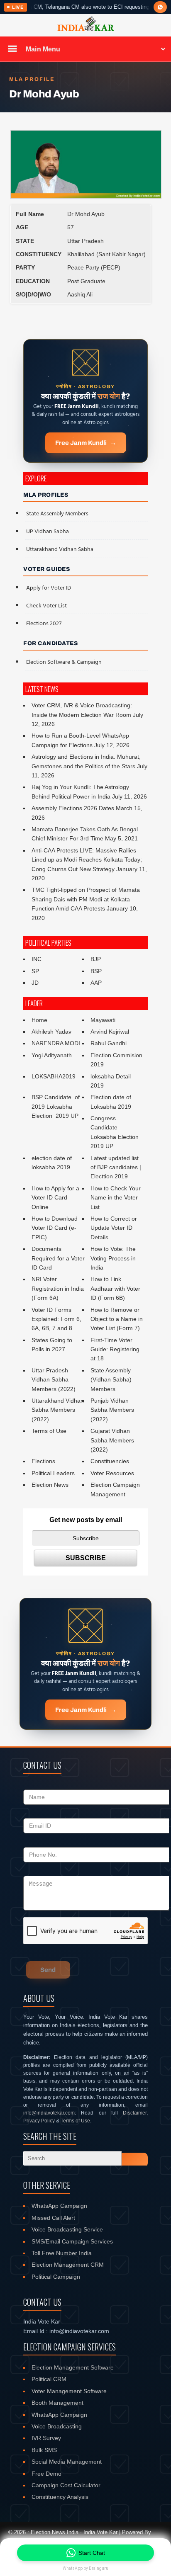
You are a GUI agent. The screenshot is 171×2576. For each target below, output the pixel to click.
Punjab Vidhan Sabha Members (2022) (112, 1410)
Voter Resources (112, 1473)
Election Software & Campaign (64, 662)
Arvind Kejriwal (110, 1032)
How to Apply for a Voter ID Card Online (55, 1198)
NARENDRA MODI (56, 1043)
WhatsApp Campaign (59, 2206)
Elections (43, 1461)
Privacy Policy (39, 2121)
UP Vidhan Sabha (48, 532)
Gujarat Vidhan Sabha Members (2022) (112, 1440)
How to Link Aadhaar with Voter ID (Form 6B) (115, 1288)
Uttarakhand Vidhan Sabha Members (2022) (58, 1410)
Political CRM (49, 2379)
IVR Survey (46, 2438)
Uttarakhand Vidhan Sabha (60, 550)
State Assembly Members (57, 514)
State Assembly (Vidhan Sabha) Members (111, 1380)
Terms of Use (49, 1431)
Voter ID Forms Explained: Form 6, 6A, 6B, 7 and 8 (56, 1319)
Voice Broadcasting (57, 2426)
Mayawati (103, 1020)
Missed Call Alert (53, 2218)
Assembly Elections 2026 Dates (73, 808)
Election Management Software (73, 2367)
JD (35, 983)
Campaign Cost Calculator (66, 2485)
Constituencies (110, 1461)
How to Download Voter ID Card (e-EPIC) (55, 1228)
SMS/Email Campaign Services (72, 2241)
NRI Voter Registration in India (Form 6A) (58, 1288)
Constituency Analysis (60, 2497)
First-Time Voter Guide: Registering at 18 (115, 1349)
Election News (50, 1485)
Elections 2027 (44, 624)
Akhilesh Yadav (51, 1032)
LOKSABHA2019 (54, 1076)
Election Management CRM (68, 2265)
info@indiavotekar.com (49, 2113)
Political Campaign (56, 2277)
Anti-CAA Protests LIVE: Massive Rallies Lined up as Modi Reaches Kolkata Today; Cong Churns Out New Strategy (87, 860)
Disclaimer (135, 2113)
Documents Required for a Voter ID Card (58, 1258)
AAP (96, 983)
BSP (96, 971)
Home (39, 1020)
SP (35, 971)
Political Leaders (53, 1473)
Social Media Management (67, 2462)
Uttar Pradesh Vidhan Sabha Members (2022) (54, 1380)
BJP (96, 959)
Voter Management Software (69, 2391)
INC (37, 959)
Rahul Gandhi (109, 1043)
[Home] (85, 30)
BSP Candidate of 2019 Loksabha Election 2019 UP (56, 1106)
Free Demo (46, 2474)
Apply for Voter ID (49, 588)
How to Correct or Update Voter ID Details (114, 1228)
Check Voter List (46, 606)
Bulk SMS (44, 2450)
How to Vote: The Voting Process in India (113, 1258)
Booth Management (57, 2403)
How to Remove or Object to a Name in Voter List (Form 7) (117, 1319)
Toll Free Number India (62, 2253)
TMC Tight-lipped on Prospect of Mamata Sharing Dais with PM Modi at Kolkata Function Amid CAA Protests (86, 899)
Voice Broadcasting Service (67, 2229)
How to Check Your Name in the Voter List (116, 1198)
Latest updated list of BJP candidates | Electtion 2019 (116, 1167)
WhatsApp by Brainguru (85, 2568)
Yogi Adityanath (52, 1055)
